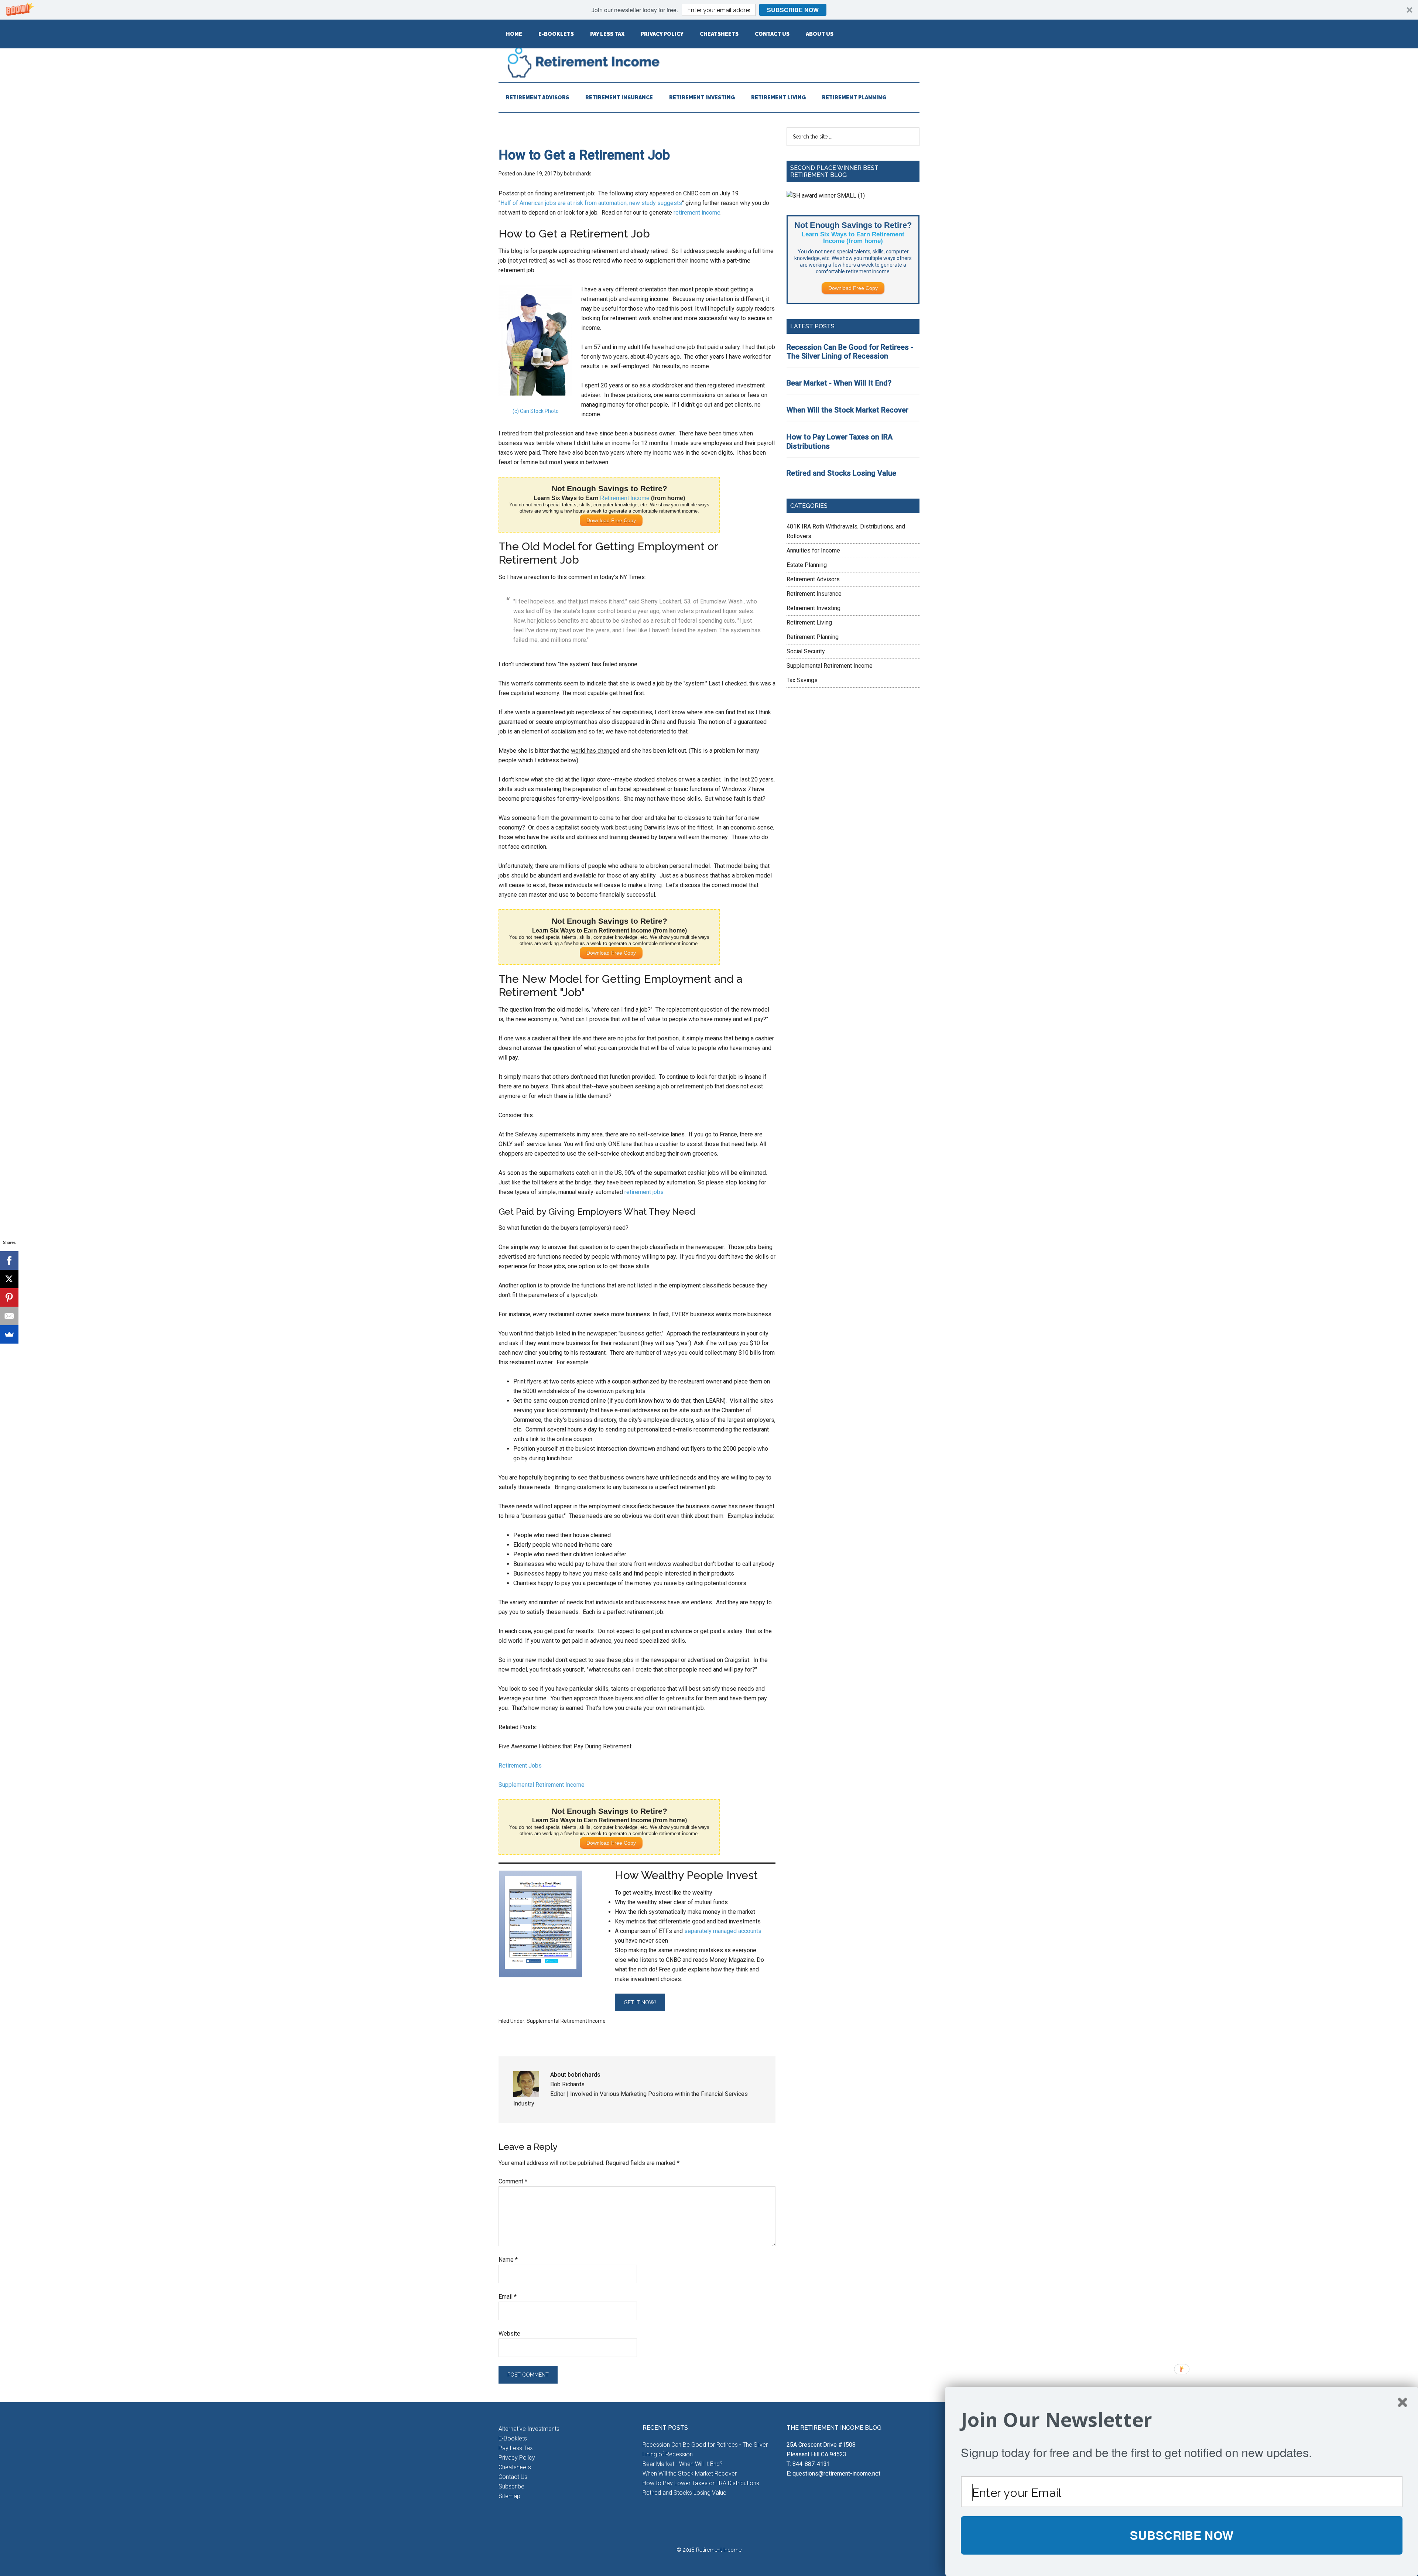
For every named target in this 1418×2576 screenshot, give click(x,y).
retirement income (697, 213)
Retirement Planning (813, 637)
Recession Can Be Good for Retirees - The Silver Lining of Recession (850, 352)
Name (508, 2260)
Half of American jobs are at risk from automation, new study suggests (591, 203)
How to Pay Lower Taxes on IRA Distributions (701, 2483)
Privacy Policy (517, 2458)
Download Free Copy (611, 520)
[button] (709, 10)
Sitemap (509, 2496)
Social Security (806, 651)
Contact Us (513, 2477)
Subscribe (511, 2486)
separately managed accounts (723, 1931)
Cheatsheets (515, 2467)
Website (509, 2334)
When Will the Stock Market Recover (847, 410)
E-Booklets (513, 2438)
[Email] (9, 1316)
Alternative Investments (529, 2429)
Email (508, 2297)
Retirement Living (809, 622)
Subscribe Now (793, 10)
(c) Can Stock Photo (536, 411)
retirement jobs (644, 1192)
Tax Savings (802, 680)
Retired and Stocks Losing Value (841, 473)
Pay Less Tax (516, 2448)
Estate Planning (807, 565)
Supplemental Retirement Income (542, 1785)
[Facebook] (9, 1260)
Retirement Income (709, 62)
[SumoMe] (9, 1334)
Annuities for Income (813, 550)
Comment (513, 2181)
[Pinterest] (9, 1297)
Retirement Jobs (520, 1766)
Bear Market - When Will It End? (839, 383)
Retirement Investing (814, 608)
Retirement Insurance (814, 594)
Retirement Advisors (813, 579)
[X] (9, 1279)
